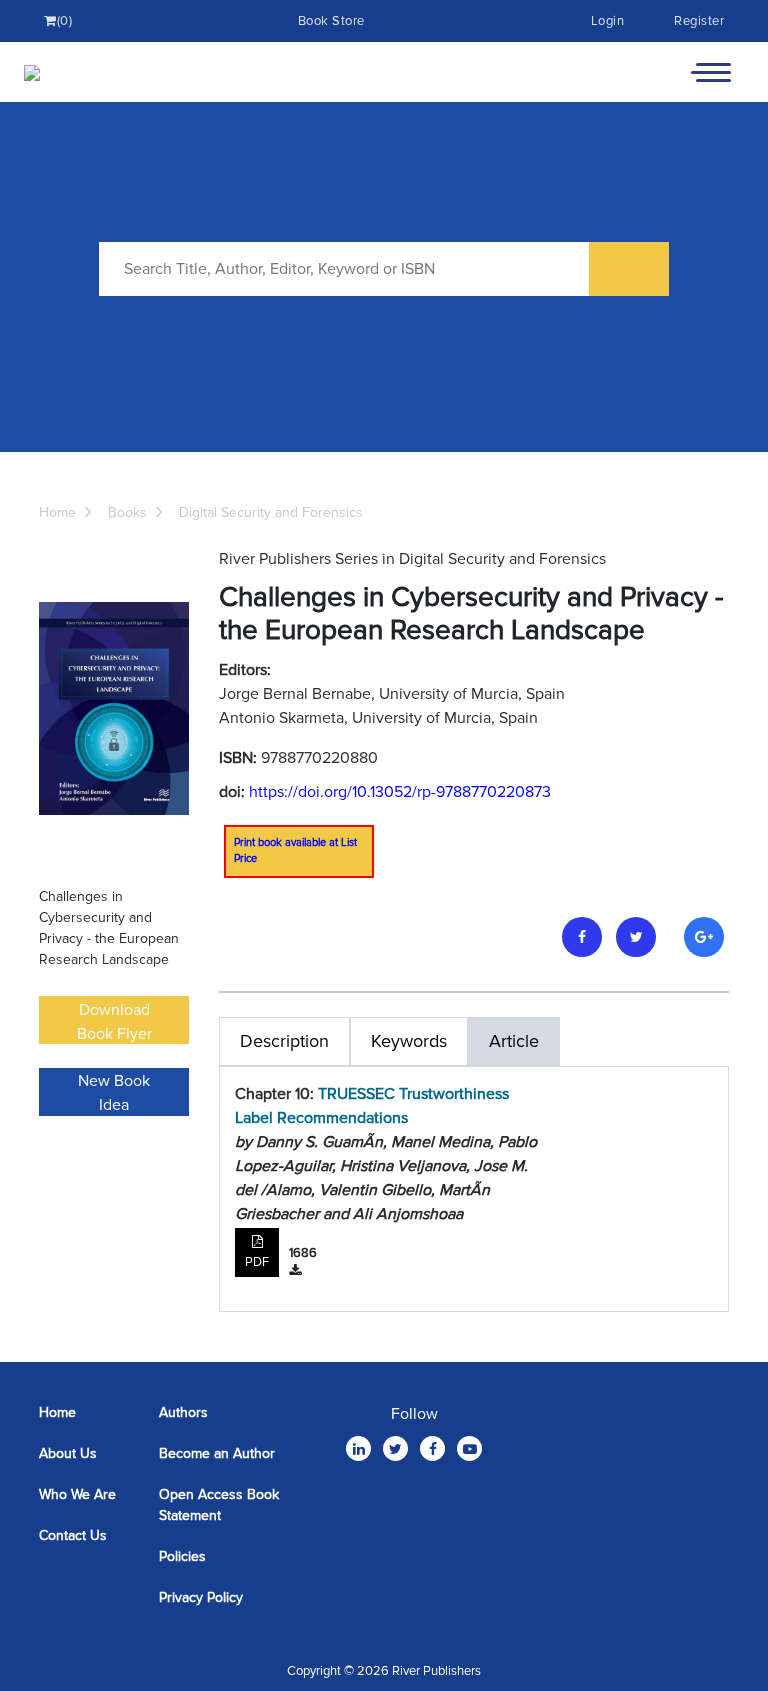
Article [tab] (514, 1041)
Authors (183, 1412)
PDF (257, 1262)
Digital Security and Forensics (271, 512)
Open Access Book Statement (219, 1505)
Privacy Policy (201, 1597)
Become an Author (217, 1453)
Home (57, 512)
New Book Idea (114, 1093)
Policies (182, 1556)
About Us (68, 1453)
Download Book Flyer (114, 1022)
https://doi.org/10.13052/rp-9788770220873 (400, 792)
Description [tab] (284, 1041)
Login (608, 21)
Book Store (331, 21)
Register (699, 21)
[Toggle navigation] (711, 72)
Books (127, 512)
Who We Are (77, 1494)
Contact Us (73, 1535)
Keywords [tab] (409, 1041)
